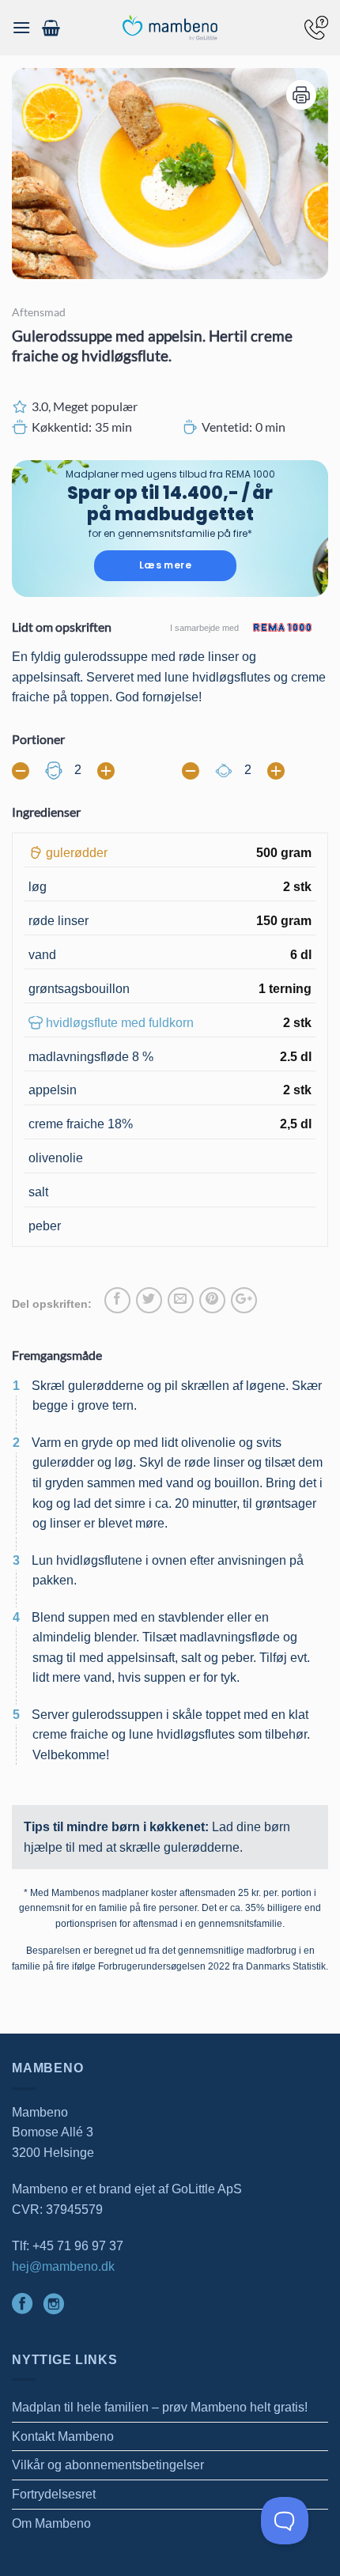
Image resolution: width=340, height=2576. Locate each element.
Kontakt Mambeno (63, 2436)
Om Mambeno (51, 2523)
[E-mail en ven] (181, 1300)
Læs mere (165, 565)
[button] (21, 27)
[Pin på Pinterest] (212, 1300)
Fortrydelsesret (54, 2494)
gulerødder (77, 853)
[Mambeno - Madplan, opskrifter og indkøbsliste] (170, 28)
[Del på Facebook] (117, 1300)
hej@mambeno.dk (63, 2266)
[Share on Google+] (244, 1300)
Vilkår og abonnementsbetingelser (108, 2465)
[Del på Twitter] (149, 1300)
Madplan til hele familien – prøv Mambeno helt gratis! (160, 2407)
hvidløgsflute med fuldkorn (120, 1023)
